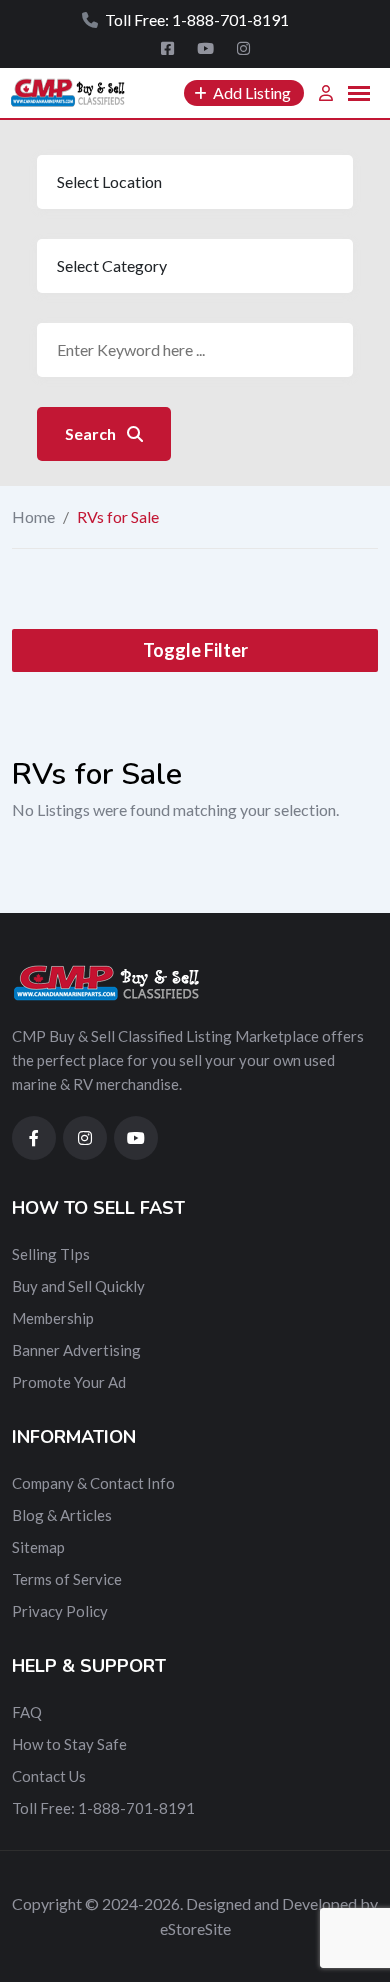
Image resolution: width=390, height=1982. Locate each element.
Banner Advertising (76, 1350)
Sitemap (38, 1547)
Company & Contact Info (93, 1483)
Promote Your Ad (69, 1382)
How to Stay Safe (69, 1744)
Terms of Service (67, 1579)
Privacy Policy (60, 1611)
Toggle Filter (195, 650)
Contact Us (49, 1776)
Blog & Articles (62, 1515)
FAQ (27, 1712)
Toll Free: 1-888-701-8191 (103, 1808)
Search (92, 433)
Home (33, 516)
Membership (53, 1318)
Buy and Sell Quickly (78, 1286)
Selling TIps (51, 1254)
